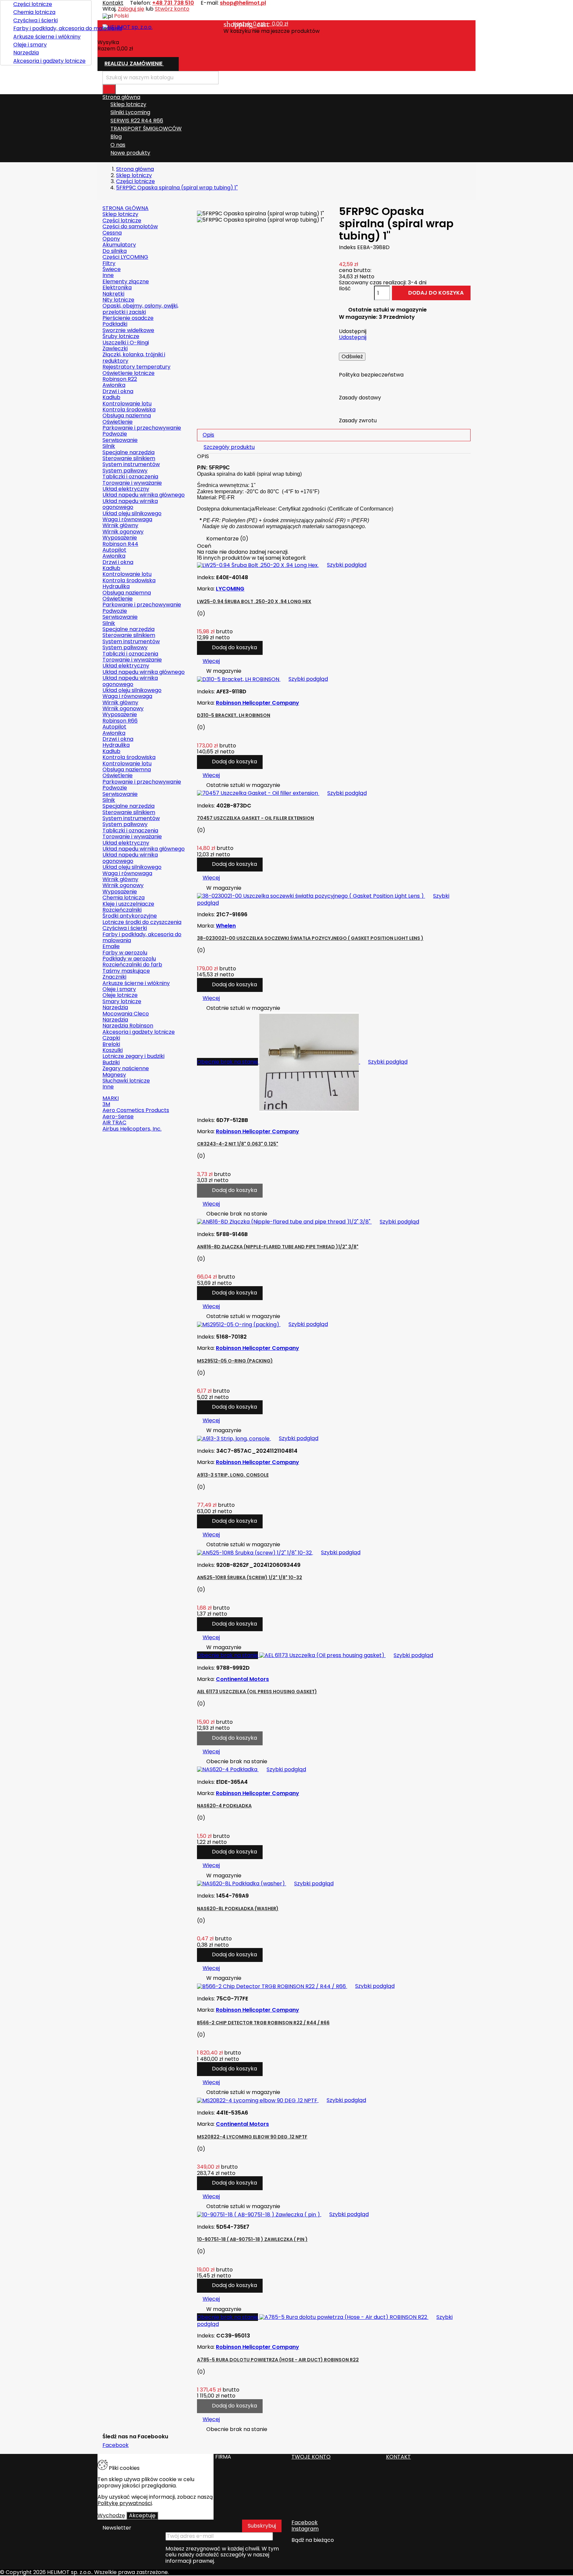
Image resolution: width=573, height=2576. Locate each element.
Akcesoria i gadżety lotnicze (49, 61)
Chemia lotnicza (34, 12)
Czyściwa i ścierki (35, 20)
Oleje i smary (30, 45)
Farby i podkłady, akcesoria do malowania (50, 28)
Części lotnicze (33, 4)
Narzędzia (26, 53)
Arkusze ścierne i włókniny (47, 37)
